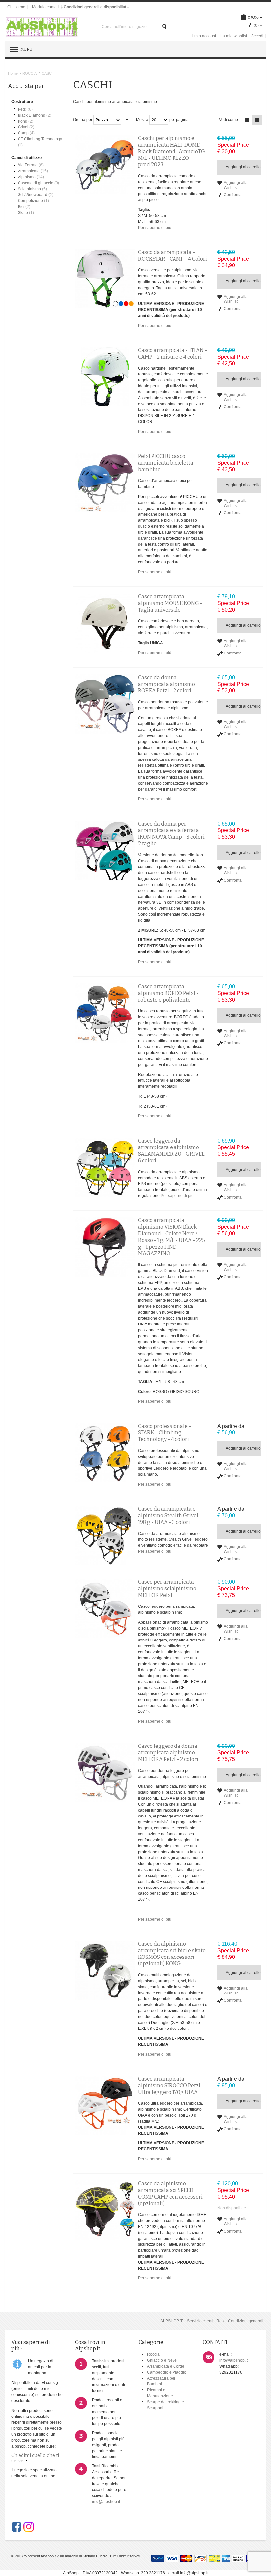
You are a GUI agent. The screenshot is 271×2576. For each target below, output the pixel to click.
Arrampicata (29, 171)
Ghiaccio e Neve (162, 2360)
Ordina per (83, 120)
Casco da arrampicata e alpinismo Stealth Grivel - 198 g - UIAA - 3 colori (170, 1516)
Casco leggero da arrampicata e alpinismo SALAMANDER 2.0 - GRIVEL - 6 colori (173, 1151)
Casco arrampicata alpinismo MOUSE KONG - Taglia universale (170, 603)
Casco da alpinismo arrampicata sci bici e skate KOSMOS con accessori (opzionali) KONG (172, 1954)
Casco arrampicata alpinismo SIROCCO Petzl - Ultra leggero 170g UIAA (171, 2085)
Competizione (30, 201)
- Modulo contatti (45, 7)
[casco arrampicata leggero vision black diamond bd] (105, 1247)
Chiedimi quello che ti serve (35, 2458)
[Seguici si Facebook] (17, 2527)
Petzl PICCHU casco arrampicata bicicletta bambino (166, 463)
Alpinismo (27, 177)
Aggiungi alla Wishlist (236, 185)
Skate (23, 213)
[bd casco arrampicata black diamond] (105, 165)
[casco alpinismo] (105, 623)
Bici (21, 207)
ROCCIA (30, 73)
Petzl (22, 109)
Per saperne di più (155, 228)
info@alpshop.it (106, 2502)
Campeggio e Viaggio (167, 2372)
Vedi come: (229, 120)
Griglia (247, 120)
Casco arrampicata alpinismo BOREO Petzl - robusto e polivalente (168, 993)
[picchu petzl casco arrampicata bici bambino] (105, 483)
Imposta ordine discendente (127, 120)
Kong (23, 121)
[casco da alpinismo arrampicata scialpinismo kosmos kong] (105, 1970)
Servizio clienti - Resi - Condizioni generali (225, 2321)
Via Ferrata (28, 165)
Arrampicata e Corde (166, 2366)
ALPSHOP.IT (172, 2321)
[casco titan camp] (105, 377)
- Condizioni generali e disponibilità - (95, 7)
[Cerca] (165, 27)
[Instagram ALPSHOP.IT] (29, 2527)
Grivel (23, 127)
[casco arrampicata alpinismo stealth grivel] (105, 1535)
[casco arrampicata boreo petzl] (105, 1013)
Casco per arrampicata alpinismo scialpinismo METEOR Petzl (167, 1588)
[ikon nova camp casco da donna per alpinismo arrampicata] (105, 850)
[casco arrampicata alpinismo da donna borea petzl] (105, 704)
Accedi (257, 36)
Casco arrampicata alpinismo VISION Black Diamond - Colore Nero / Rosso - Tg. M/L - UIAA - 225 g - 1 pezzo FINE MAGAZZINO (172, 1237)
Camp (23, 133)
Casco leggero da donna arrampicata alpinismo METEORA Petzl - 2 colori (168, 1753)
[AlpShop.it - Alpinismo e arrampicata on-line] (42, 27)
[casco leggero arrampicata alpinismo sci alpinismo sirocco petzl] (105, 2105)
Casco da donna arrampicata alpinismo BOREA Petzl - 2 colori (167, 684)
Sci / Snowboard (33, 195)
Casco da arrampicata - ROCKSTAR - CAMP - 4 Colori (173, 255)
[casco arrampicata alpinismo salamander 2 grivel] (105, 1167)
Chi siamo (16, 7)
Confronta (233, 195)
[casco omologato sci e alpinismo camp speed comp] (105, 2210)
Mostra (142, 120)
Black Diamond (32, 115)
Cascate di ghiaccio (36, 183)
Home (13, 73)
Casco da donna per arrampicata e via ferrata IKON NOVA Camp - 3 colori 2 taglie (171, 834)
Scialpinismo (29, 189)
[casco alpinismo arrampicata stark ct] (105, 1453)
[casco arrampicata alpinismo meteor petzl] (105, 1608)
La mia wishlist (234, 36)
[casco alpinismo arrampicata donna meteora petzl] (105, 1773)
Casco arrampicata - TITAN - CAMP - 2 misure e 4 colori (173, 353)
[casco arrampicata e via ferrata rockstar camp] (105, 279)
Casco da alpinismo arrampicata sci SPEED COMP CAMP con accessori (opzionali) (170, 2193)
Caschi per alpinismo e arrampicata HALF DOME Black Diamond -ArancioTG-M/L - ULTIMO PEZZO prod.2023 (173, 151)
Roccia (153, 2354)
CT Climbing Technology (40, 139)
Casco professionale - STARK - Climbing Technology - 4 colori (165, 1433)
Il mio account (204, 36)
